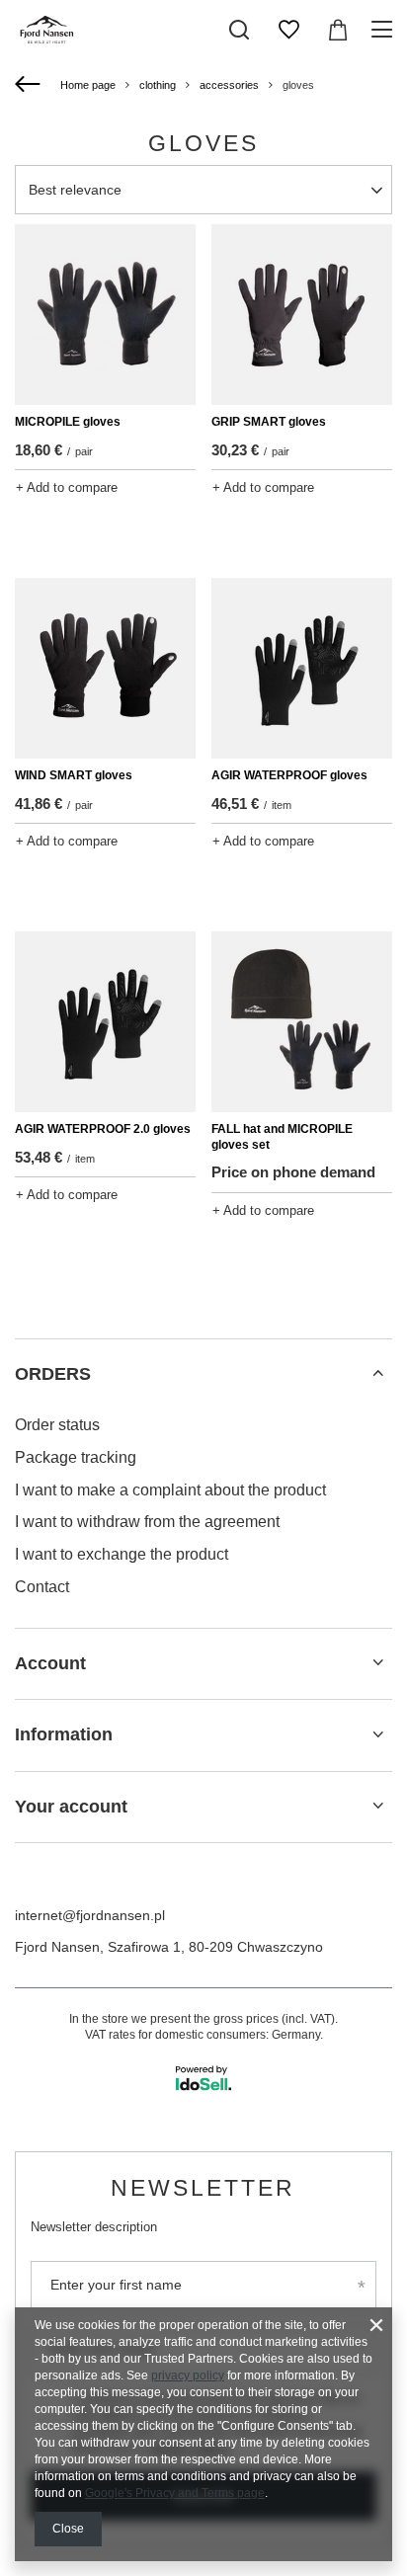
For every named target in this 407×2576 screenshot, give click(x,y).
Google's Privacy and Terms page (175, 2493)
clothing (158, 85)
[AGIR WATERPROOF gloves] (302, 668)
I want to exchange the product (122, 1554)
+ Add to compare (67, 487)
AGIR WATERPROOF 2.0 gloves (103, 1129)
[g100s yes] (20, 524)
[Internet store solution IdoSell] (203, 2078)
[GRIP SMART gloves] (302, 315)
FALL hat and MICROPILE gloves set (282, 1137)
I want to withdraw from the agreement (147, 1522)
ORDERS (53, 1374)
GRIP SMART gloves (269, 422)
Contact (42, 1587)
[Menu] (385, 30)
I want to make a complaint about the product (170, 1490)
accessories (229, 85)
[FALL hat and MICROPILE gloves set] (302, 1022)
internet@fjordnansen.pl (90, 1915)
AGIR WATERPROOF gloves (289, 775)
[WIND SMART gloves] (105, 668)
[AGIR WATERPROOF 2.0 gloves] (105, 1022)
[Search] (239, 30)
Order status (57, 1425)
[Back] (30, 85)
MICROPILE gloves (68, 422)
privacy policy (188, 2375)
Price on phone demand (293, 1172)
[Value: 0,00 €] (338, 30)
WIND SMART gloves (74, 775)
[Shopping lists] (288, 30)
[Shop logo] (47, 30)
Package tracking (76, 1457)
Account (50, 1663)
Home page (88, 85)
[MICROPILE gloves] (105, 315)
